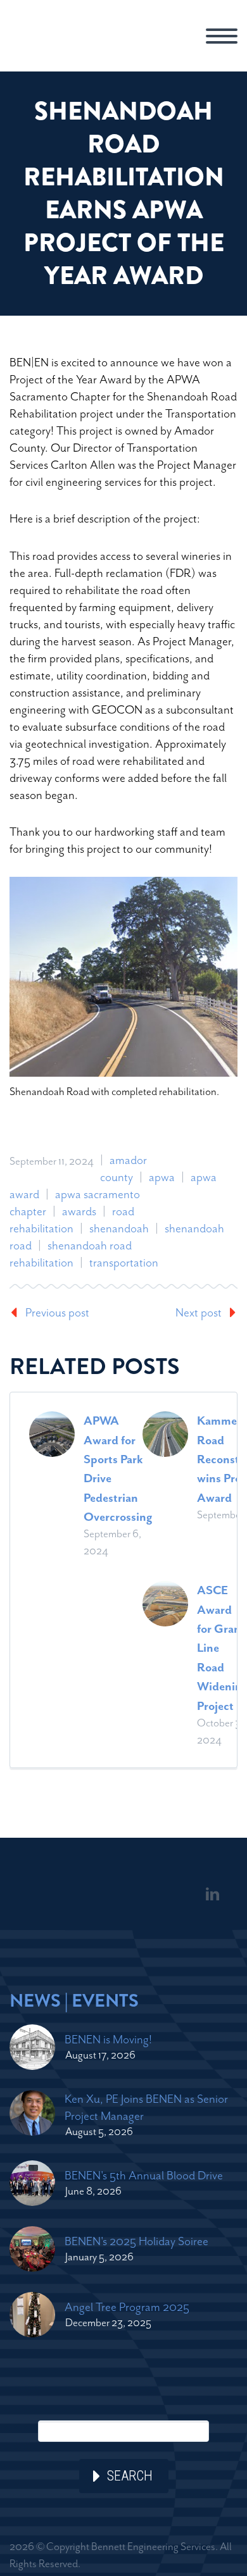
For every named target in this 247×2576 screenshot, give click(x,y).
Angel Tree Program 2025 (127, 2307)
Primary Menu (222, 36)
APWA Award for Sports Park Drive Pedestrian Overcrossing (118, 1469)
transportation (124, 1262)
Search (130, 2476)
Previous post (57, 1312)
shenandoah (119, 1228)
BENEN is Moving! (108, 2039)
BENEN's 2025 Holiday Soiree (136, 2241)
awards (79, 1211)
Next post (199, 1312)
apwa (162, 1177)
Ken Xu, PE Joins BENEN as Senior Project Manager (146, 2107)
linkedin (212, 1894)
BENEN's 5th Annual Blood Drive (144, 2175)
